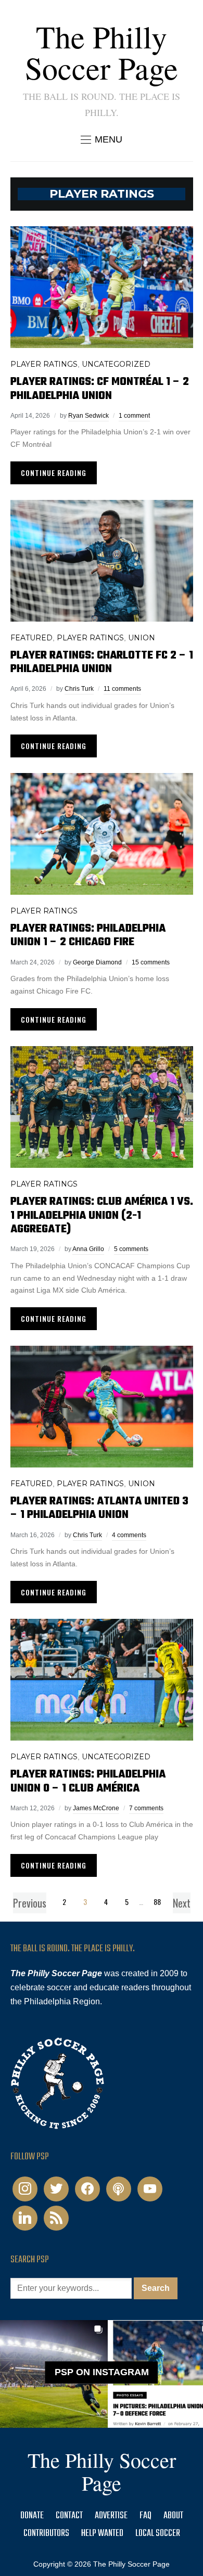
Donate (32, 2516)
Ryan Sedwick (88, 416)
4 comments (129, 1535)
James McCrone (96, 1808)
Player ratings (44, 364)
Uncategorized (116, 364)
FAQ (145, 2516)
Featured (31, 638)
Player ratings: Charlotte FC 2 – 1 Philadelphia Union (102, 662)
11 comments (122, 689)
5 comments (131, 1249)
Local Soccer (158, 2534)
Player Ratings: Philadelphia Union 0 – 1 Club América (88, 1781)
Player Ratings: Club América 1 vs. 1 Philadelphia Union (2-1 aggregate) (102, 1215)
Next (182, 1903)
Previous (30, 1903)
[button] (102, 139)
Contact (69, 2516)
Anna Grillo (88, 1249)
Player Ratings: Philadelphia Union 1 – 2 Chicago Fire (88, 935)
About (173, 2516)
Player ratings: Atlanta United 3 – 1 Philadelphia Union (99, 1508)
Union (142, 638)
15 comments (151, 962)
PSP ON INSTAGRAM (102, 2372)
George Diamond (97, 962)
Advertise (111, 2516)
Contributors (46, 2534)
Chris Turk (79, 689)
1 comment (134, 416)
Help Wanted (102, 2534)
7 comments (146, 1808)
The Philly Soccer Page (102, 52)
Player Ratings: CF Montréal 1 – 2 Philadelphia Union (100, 389)
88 (157, 1902)
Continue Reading (54, 473)
